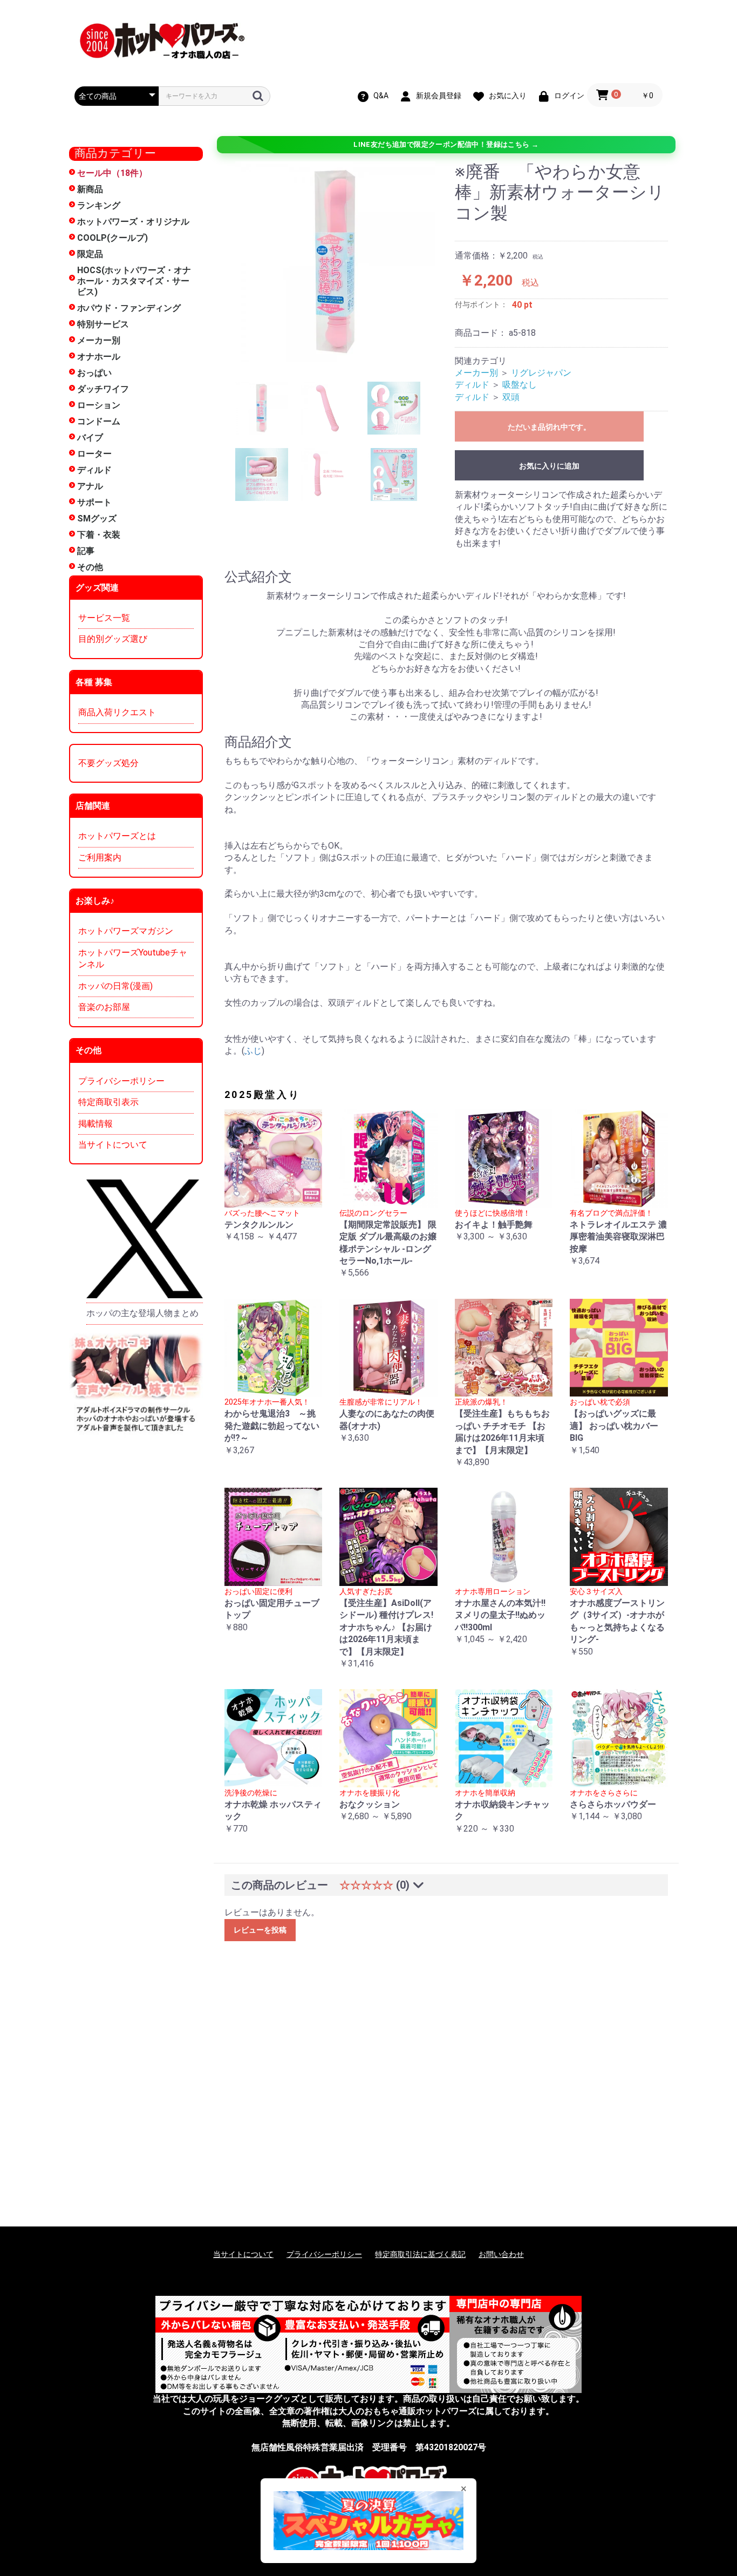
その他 (90, 567)
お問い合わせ (501, 2254)
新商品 (90, 189)
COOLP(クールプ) (112, 238)
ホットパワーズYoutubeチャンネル (133, 958)
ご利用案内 (100, 857)
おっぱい (94, 373)
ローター (94, 454)
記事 (86, 551)
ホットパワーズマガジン (126, 931)
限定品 (90, 254)
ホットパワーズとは (117, 836)
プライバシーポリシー (121, 1081)
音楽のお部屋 (104, 1007)
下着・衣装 (99, 535)
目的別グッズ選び (113, 639)
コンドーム (99, 421)
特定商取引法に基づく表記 (420, 2254)
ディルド (94, 470)
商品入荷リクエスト (117, 712)
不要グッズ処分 (108, 763)
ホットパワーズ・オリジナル (133, 222)
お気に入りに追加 (549, 466)
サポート (94, 502)
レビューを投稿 (260, 1930)
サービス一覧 (104, 618)
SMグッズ (97, 518)
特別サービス (103, 324)
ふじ (253, 1051)
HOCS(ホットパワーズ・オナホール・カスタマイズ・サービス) (134, 281)
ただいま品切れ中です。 (549, 427)
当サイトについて (113, 1145)
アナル (90, 486)
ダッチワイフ (103, 389)
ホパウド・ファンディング (129, 308)
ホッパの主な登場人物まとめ (142, 1313)
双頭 (511, 397)
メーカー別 (99, 340)
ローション (99, 405)
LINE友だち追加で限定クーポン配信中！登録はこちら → (446, 144)
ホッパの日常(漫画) (115, 986)
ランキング (99, 205)
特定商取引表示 (108, 1102)
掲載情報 (95, 1124)
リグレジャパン (541, 373)
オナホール (99, 357)
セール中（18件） (112, 173)
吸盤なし (520, 385)
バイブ (90, 438)
